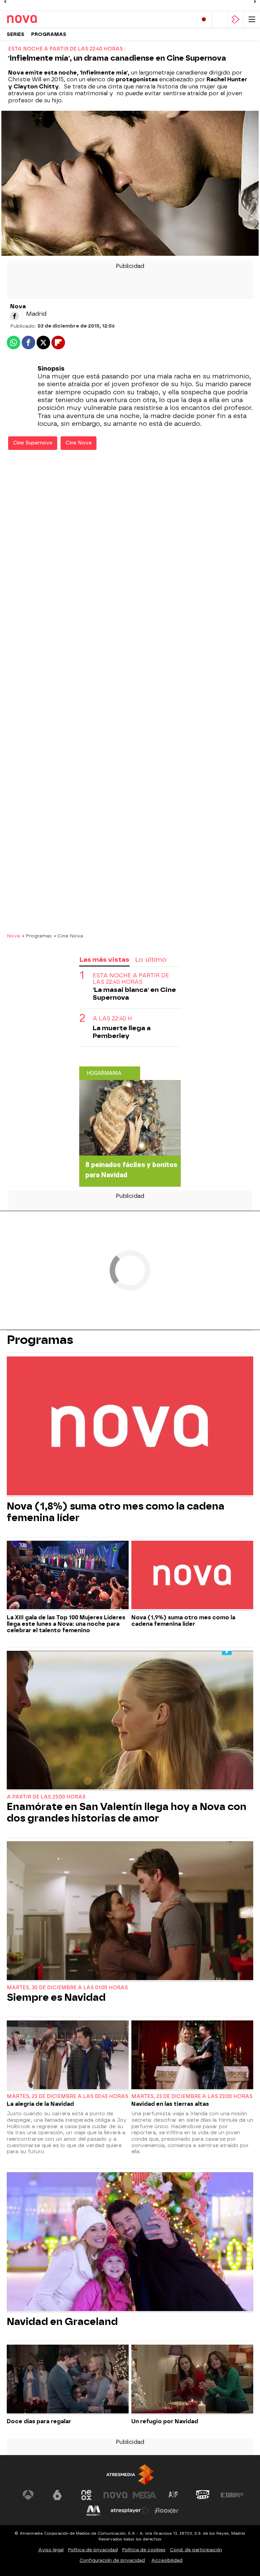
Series (16, 34)
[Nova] (36, 19)
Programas (49, 34)
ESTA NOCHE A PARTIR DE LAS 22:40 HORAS (131, 979)
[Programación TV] (220, 19)
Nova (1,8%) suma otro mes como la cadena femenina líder (116, 1512)
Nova (13, 936)
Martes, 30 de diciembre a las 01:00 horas (67, 1988)
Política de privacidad (93, 2550)
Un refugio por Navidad (165, 2421)
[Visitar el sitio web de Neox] (86, 2495)
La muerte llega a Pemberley (122, 1032)
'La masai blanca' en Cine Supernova (134, 994)
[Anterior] (5, 2)
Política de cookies (144, 2550)
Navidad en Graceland (62, 2322)
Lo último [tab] (151, 960)
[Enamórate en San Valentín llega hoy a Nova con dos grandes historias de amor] (130, 1721)
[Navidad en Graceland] (130, 2242)
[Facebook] (15, 316)
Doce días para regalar (39, 2421)
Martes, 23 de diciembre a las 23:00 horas (192, 2096)
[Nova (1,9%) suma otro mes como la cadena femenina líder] (192, 1576)
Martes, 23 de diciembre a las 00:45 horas (68, 2096)
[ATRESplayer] (236, 19)
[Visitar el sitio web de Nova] (115, 2495)
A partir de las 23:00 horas (46, 1797)
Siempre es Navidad (56, 1997)
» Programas (37, 936)
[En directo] (204, 19)
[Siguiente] (255, 2)
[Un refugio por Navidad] (192, 2380)
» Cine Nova (68, 936)
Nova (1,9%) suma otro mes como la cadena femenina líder (183, 1621)
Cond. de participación (196, 2550)
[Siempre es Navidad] (130, 1911)
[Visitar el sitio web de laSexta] (57, 2495)
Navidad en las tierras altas (170, 2104)
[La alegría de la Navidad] (68, 2055)
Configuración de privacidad (112, 2560)
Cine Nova (79, 443)
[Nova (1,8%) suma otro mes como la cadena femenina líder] (130, 1427)
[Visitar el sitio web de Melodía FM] (93, 2511)
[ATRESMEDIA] (130, 2475)
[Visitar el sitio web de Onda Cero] (203, 2495)
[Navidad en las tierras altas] (192, 2055)
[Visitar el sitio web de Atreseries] (174, 2495)
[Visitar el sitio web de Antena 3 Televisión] (28, 2495)
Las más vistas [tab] (104, 960)
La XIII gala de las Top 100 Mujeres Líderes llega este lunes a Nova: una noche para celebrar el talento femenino (66, 1624)
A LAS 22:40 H (112, 1019)
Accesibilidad (167, 2560)
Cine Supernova (33, 443)
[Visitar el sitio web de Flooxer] (167, 2511)
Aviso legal (51, 2550)
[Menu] (252, 19)
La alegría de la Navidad (40, 2104)
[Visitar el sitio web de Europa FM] (232, 2495)
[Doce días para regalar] (68, 2380)
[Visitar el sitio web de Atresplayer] (130, 2511)
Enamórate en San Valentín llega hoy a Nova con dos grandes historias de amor (127, 1812)
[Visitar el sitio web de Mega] (145, 2495)
